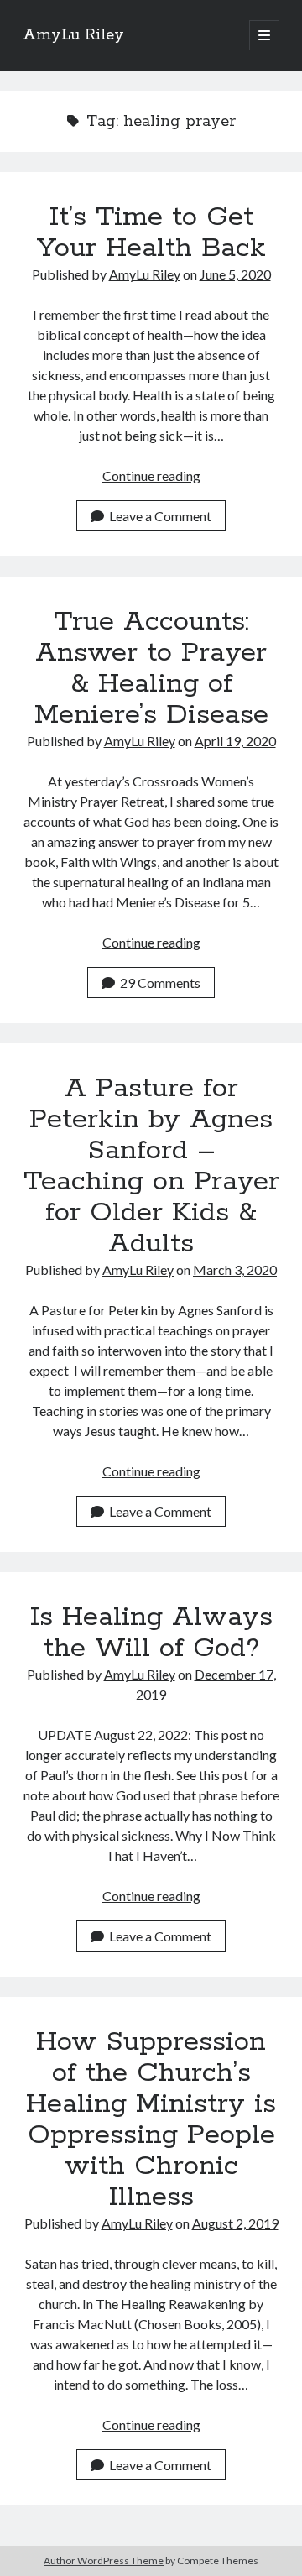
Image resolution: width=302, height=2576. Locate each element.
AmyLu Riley (73, 35)
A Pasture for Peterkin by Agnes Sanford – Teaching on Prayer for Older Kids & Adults (151, 1166)
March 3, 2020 (235, 1270)
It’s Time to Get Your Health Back (151, 233)
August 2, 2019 (235, 2223)
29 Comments (160, 982)
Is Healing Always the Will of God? (151, 1633)
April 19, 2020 (235, 741)
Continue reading (151, 475)
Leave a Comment (160, 516)
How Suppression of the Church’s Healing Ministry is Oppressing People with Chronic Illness (151, 2120)
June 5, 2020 (235, 274)
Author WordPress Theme (104, 2560)
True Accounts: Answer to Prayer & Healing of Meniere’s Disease (151, 669)
